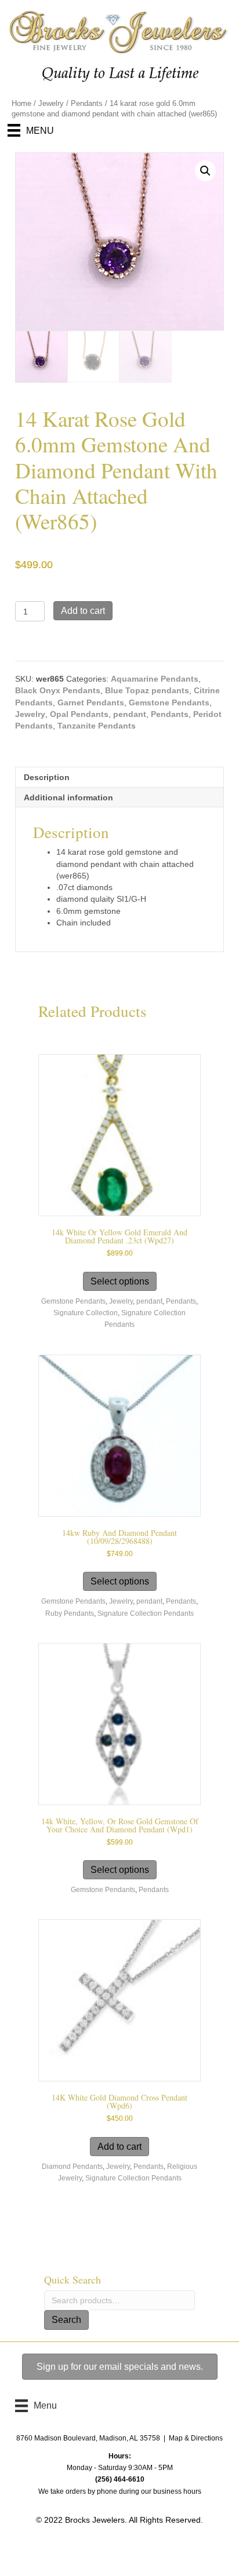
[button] (205, 171)
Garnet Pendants (91, 702)
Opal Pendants (79, 714)
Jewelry (51, 103)
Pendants (87, 103)
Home (21, 103)
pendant (130, 714)
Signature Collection (86, 1313)
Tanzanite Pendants (97, 726)
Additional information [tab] (68, 797)
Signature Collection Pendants (146, 1613)
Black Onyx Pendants (58, 690)
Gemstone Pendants (169, 702)
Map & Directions (196, 2438)
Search (66, 2320)
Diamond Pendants (72, 2167)
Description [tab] (47, 777)
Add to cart (83, 611)
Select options (120, 1281)
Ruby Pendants (70, 1613)
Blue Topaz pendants (147, 690)
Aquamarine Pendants (155, 679)
